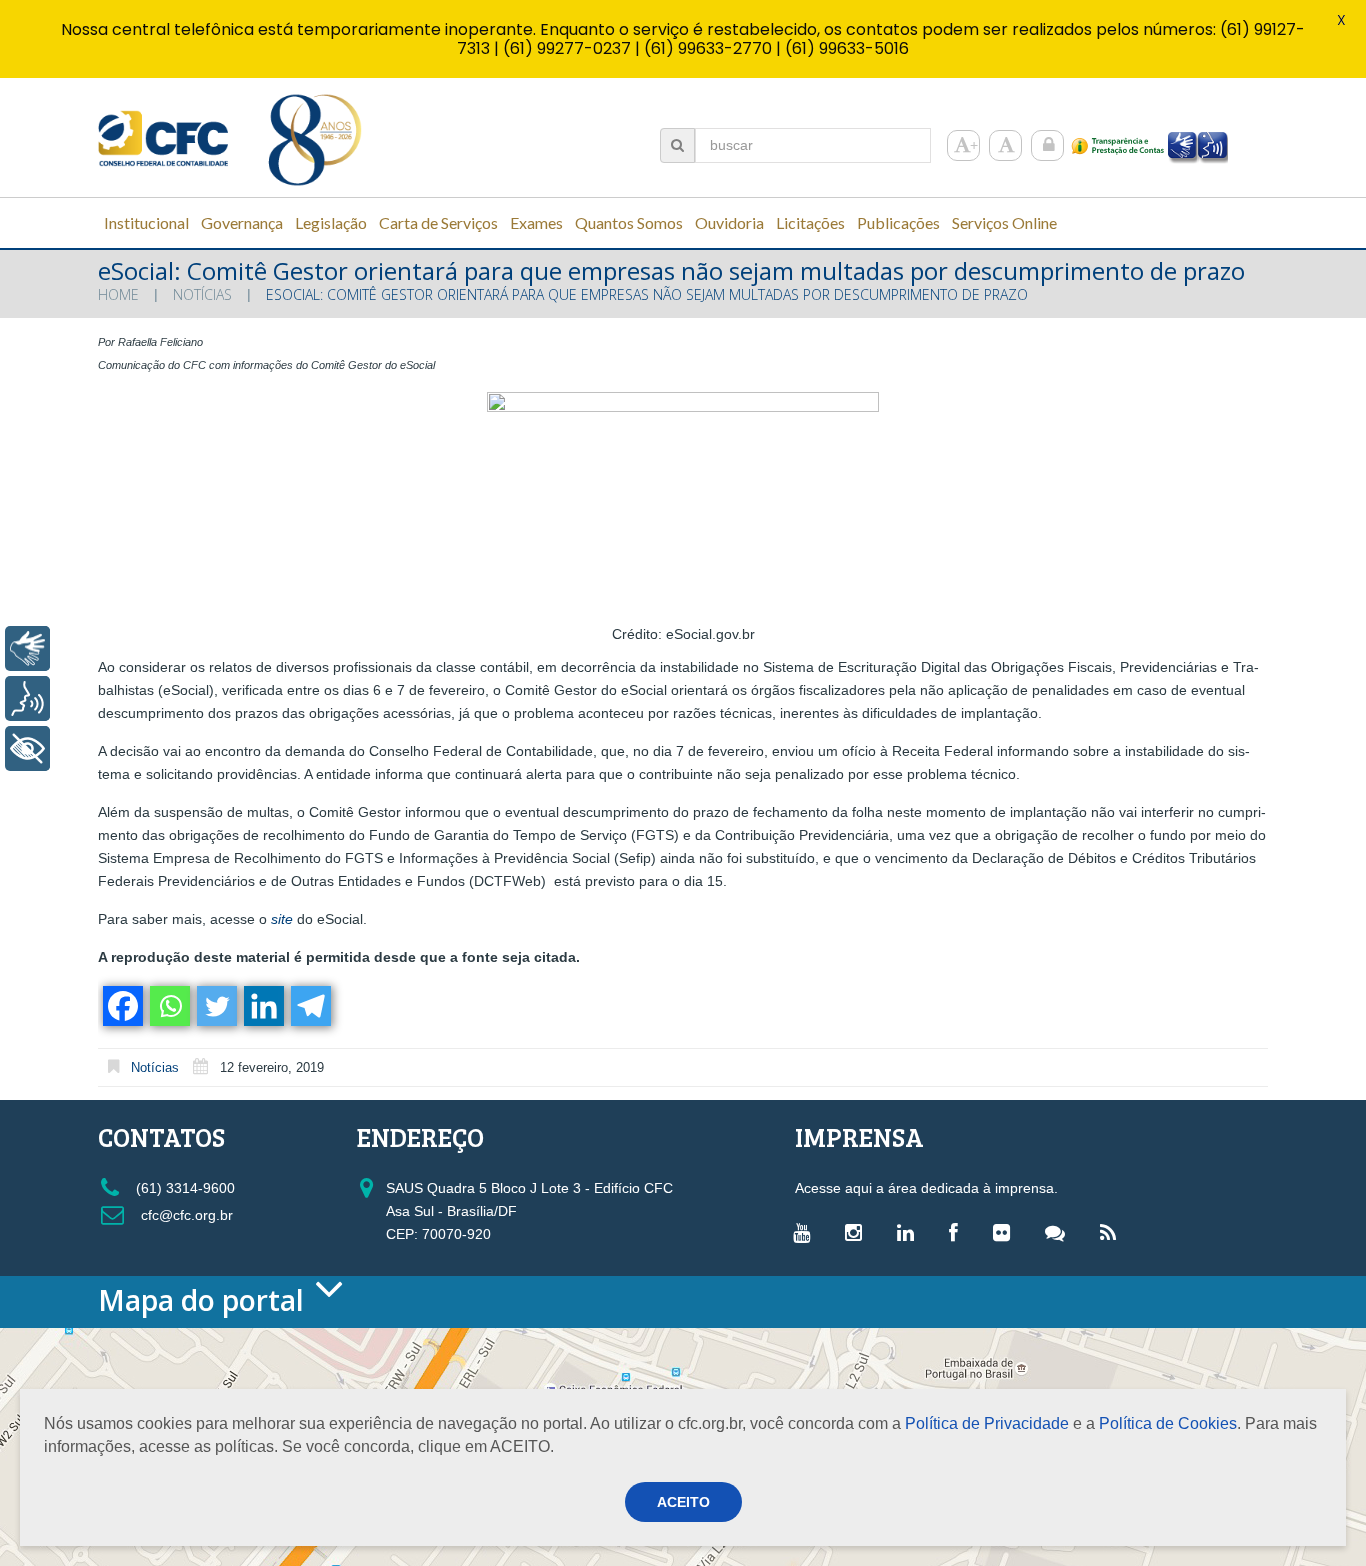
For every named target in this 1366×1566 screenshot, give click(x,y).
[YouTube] (806, 1232)
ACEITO (683, 1502)
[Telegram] (309, 1006)
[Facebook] (121, 1006)
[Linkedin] (262, 1006)
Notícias (202, 294)
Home (118, 294)
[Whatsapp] (168, 1006)
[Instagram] (858, 1232)
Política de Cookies (1168, 1423)
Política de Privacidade (987, 1423)
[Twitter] (215, 1006)
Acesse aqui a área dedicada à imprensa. (926, 1188)
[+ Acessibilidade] (27, 748)
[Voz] (27, 698)
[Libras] (27, 648)
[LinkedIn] (910, 1232)
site (282, 919)
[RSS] (1113, 1232)
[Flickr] (1006, 1232)
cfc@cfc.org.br (185, 1215)
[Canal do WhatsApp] (1060, 1232)
